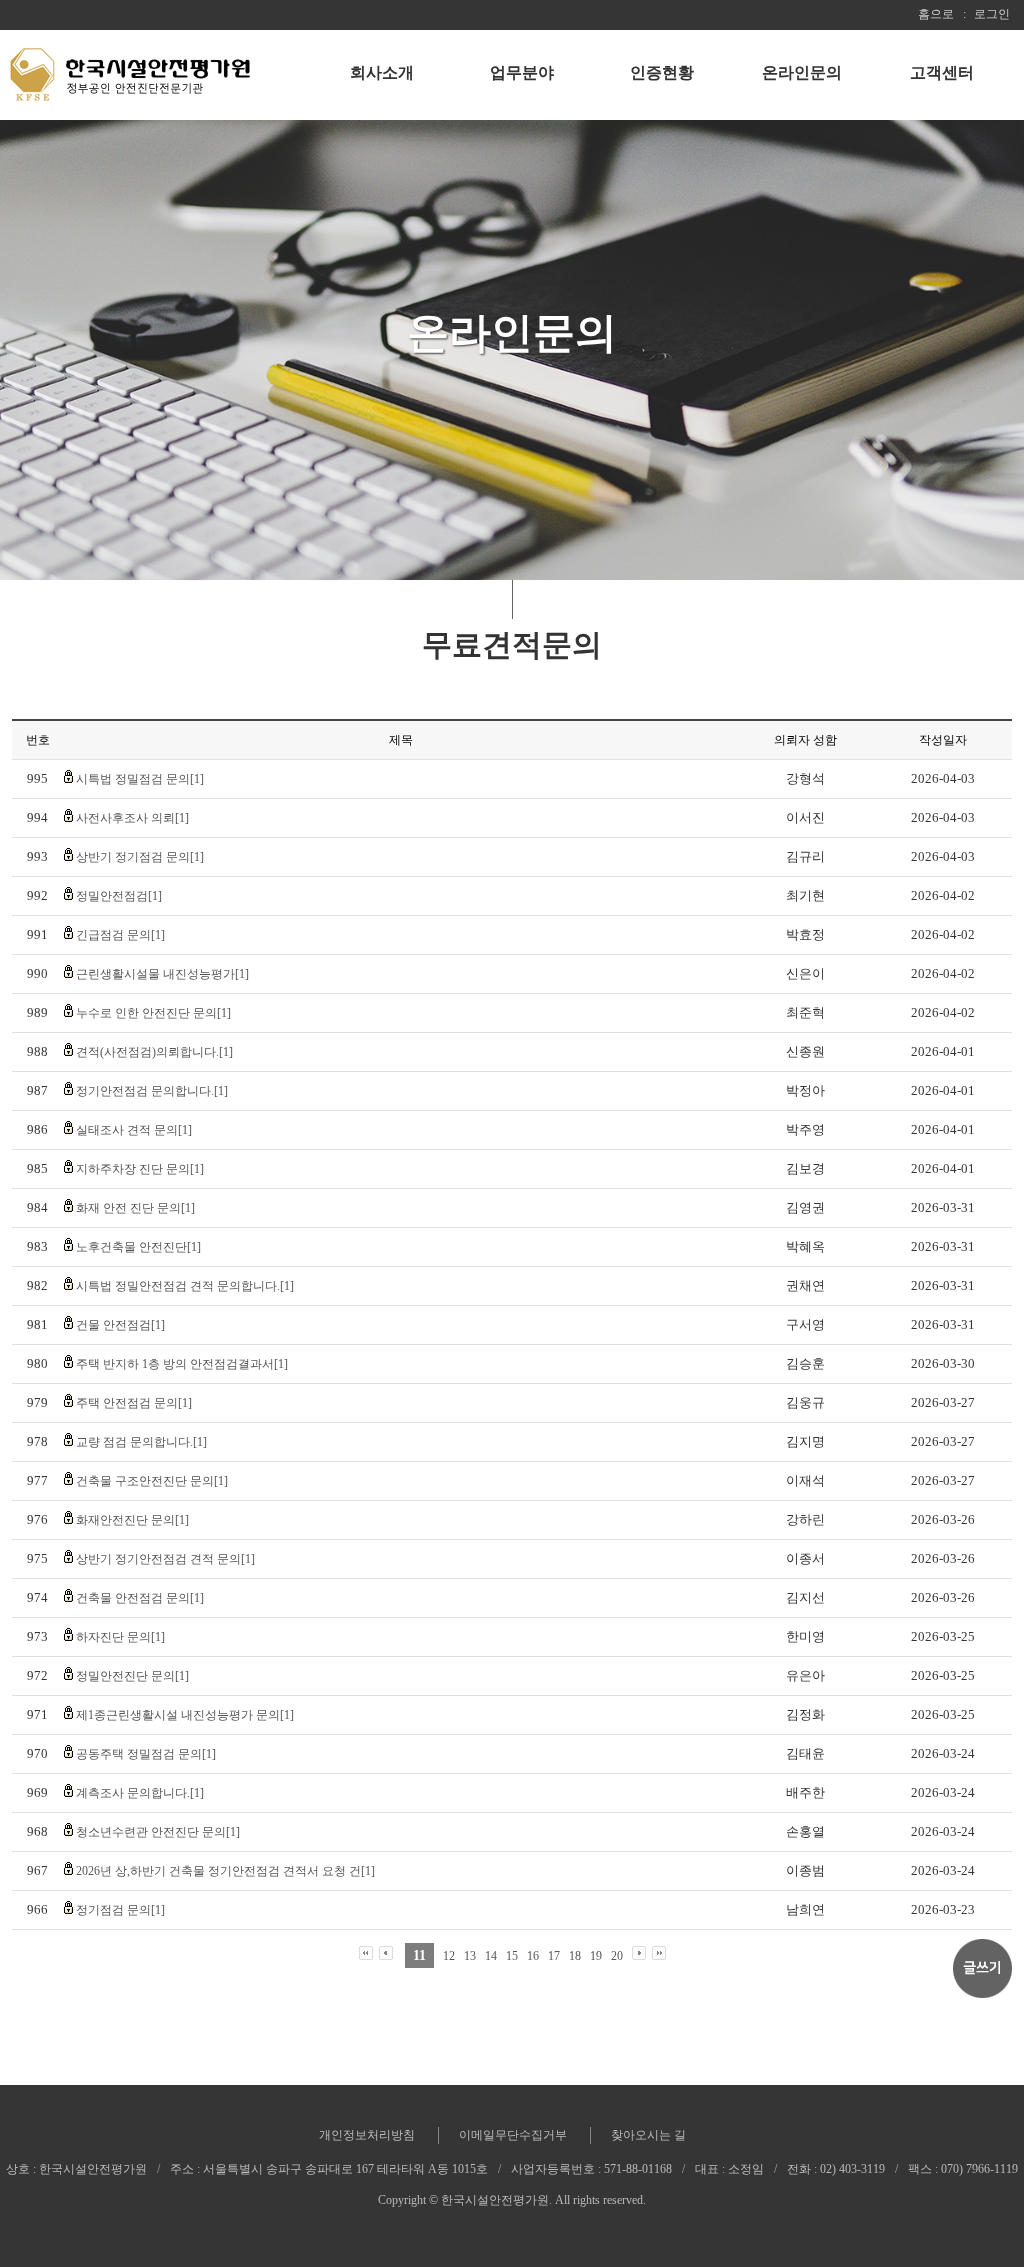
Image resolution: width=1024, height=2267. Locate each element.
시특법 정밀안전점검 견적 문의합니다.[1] (185, 1286)
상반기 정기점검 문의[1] (140, 857)
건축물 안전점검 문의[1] (140, 1598)
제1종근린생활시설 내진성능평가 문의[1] (185, 1715)
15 (512, 1956)
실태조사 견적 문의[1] (134, 1130)
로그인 (992, 14)
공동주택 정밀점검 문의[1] (146, 1754)
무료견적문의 (512, 644)
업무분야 (522, 72)
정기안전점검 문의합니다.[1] (152, 1091)
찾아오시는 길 (648, 2135)
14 (491, 1956)
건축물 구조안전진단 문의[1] (152, 1481)
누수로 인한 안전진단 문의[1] (153, 1013)
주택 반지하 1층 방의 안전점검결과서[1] (182, 1364)
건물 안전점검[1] (120, 1325)
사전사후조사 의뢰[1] (132, 818)
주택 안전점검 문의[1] (134, 1403)
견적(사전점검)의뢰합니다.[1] (154, 1052)
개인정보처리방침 (367, 2135)
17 (554, 1956)
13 (470, 1956)
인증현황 (662, 72)
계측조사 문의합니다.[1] (140, 1793)
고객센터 (942, 72)
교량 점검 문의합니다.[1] (141, 1442)
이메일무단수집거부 (513, 2135)
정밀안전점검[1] (119, 896)
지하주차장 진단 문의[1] (140, 1169)
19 (596, 1956)
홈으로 (936, 14)
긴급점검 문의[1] (120, 935)
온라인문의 (802, 72)
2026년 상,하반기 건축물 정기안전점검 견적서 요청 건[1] (225, 1871)
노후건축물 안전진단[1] (138, 1247)
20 (617, 1956)
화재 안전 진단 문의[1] (135, 1208)
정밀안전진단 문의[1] (132, 1676)
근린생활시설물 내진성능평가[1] (162, 974)
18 (575, 1956)
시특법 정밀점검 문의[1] (140, 779)
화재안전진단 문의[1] (132, 1520)
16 (533, 1956)
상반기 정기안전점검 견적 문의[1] (165, 1559)
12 (449, 1956)
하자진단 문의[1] (120, 1637)
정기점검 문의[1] (120, 1910)
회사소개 (382, 72)
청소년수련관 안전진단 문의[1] (158, 1832)
